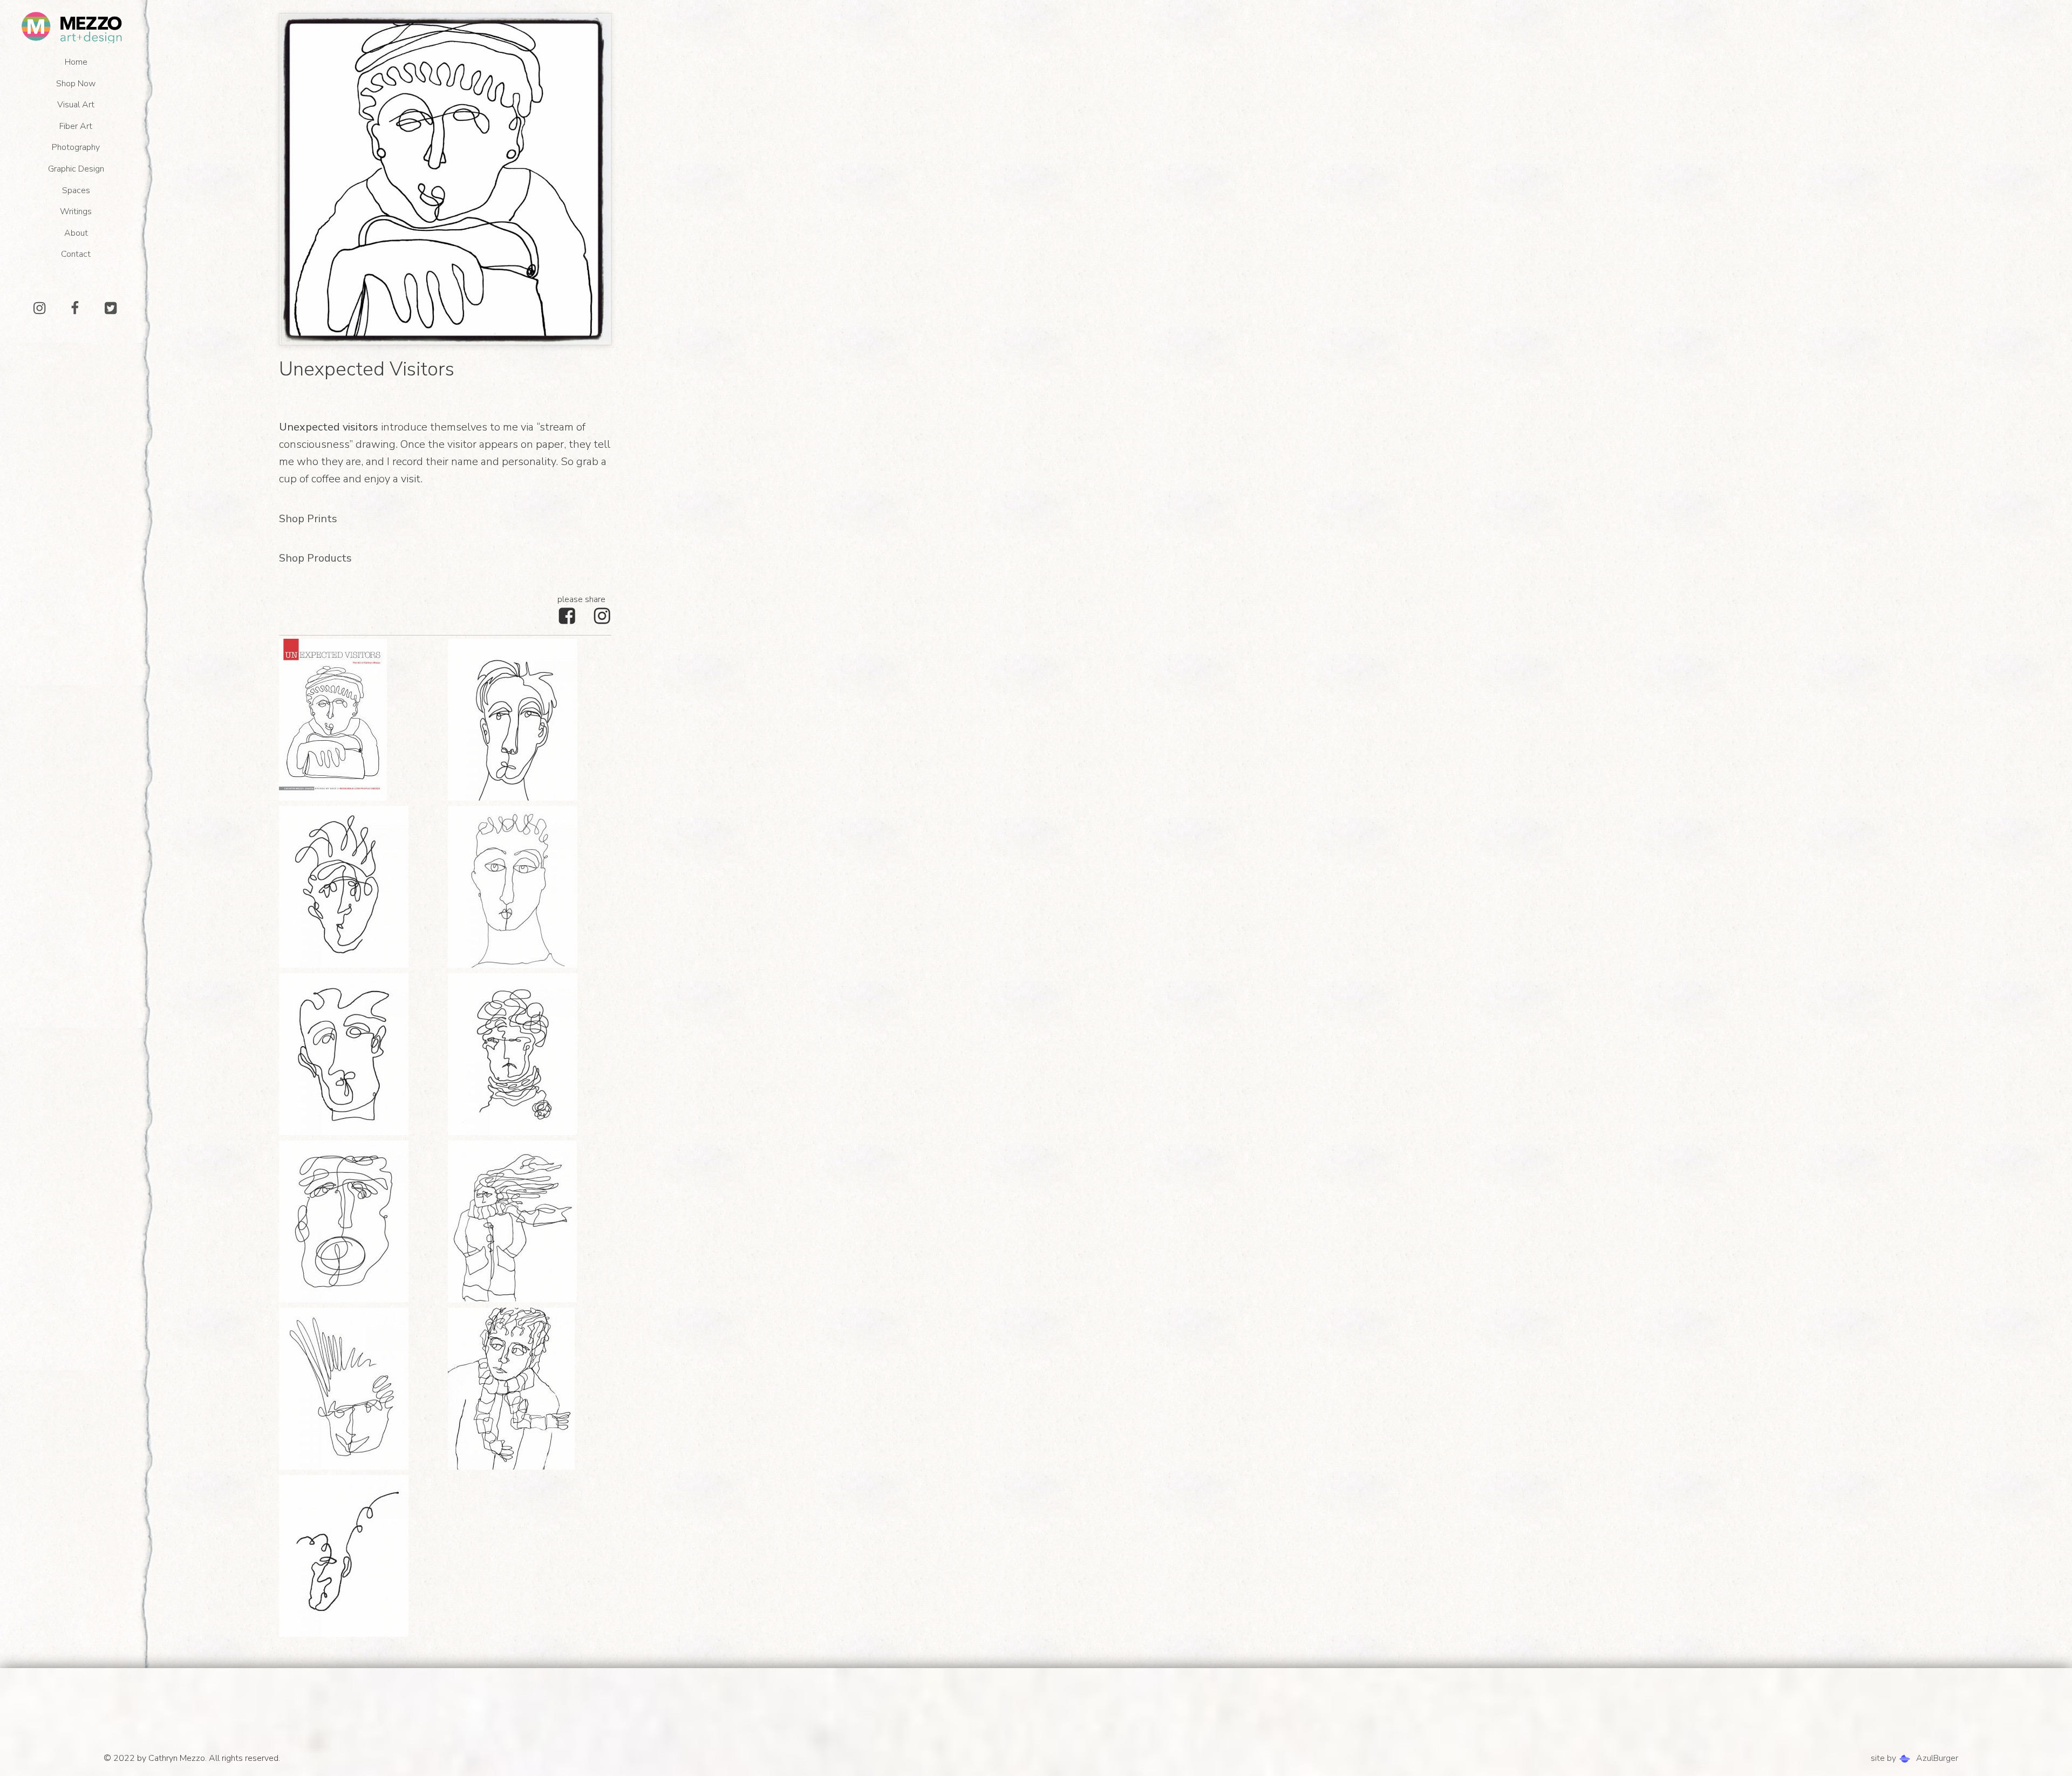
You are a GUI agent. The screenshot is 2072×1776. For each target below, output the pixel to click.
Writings (76, 211)
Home (76, 62)
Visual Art (76, 105)
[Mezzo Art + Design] (73, 27)
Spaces (76, 190)
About (76, 233)
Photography (76, 147)
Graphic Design (76, 169)
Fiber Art (76, 126)
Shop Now (76, 84)
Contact (76, 254)
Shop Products (315, 558)
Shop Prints (308, 519)
